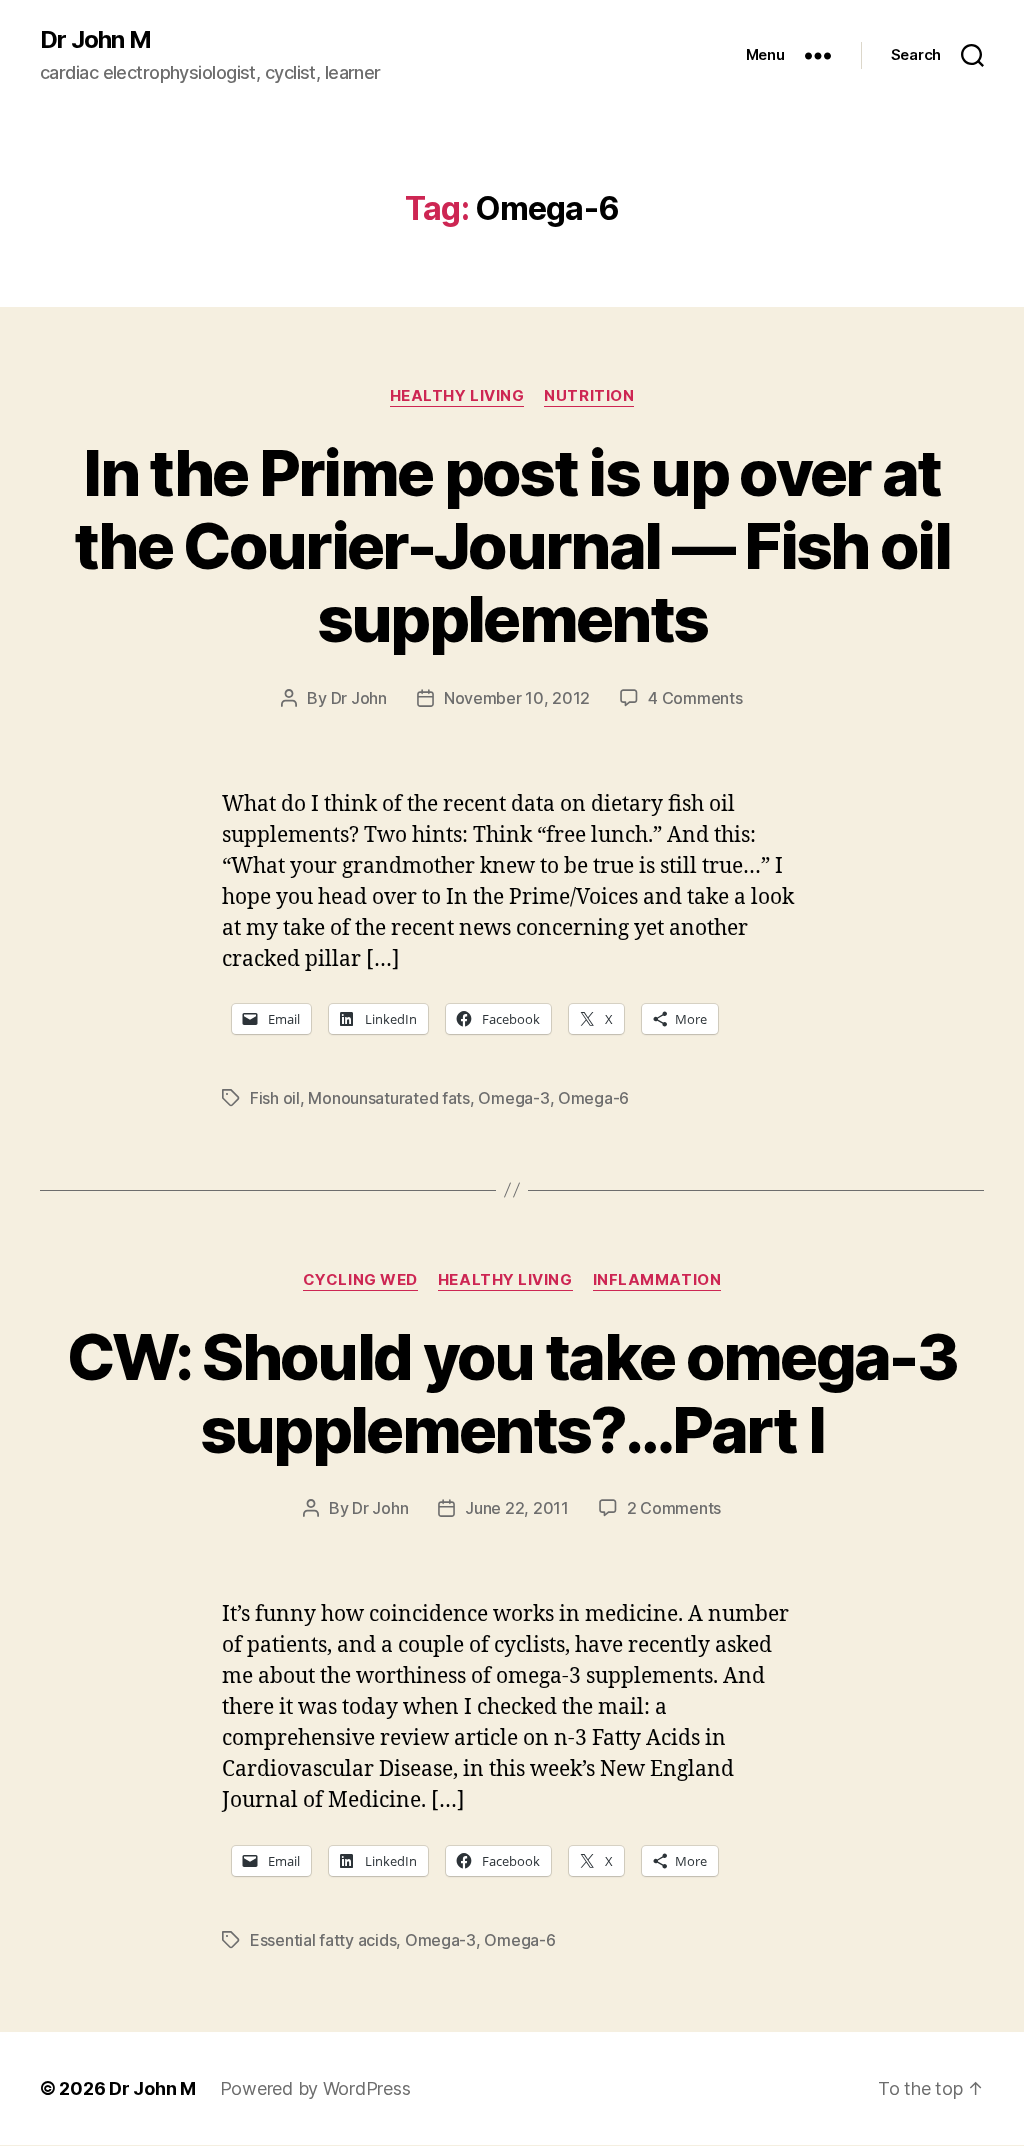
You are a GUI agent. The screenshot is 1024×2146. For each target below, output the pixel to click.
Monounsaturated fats (389, 1098)
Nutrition (589, 396)
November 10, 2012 (517, 698)
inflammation (657, 1280)
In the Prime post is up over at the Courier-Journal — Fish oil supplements (512, 545)
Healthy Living (457, 396)
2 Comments (674, 1508)
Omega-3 (513, 1098)
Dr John (359, 698)
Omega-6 (593, 1098)
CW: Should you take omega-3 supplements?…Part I (512, 1393)
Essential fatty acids (323, 1940)
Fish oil (275, 1098)
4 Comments (695, 698)
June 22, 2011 (517, 1508)
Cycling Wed (360, 1280)
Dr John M (95, 40)
